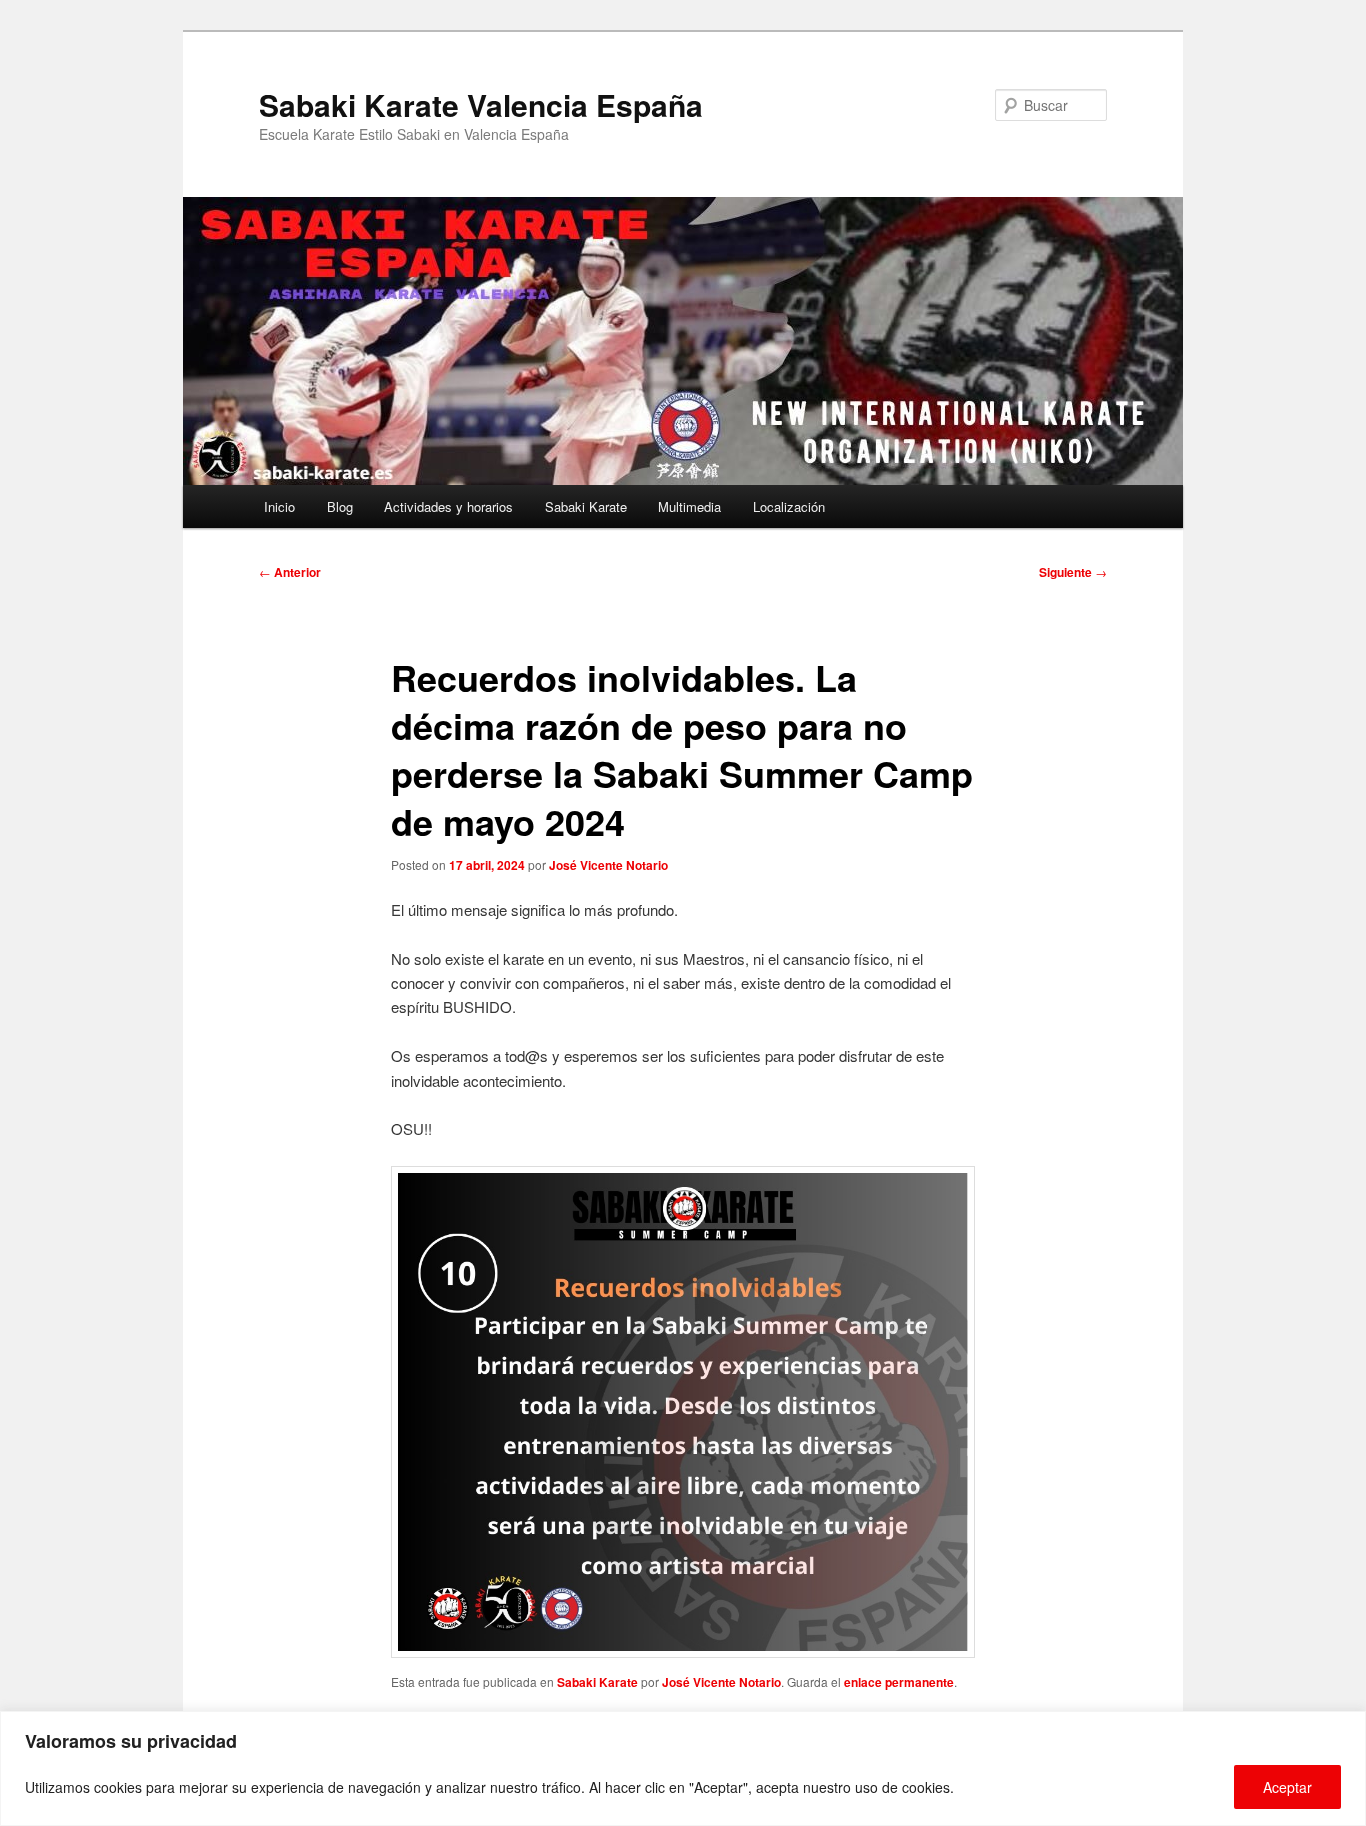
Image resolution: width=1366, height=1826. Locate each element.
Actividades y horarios (448, 506)
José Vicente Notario (608, 865)
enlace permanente (899, 1682)
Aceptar (1287, 1787)
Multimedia (689, 506)
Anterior (290, 572)
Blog (340, 506)
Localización (789, 506)
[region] (683, 1768)
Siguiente (1073, 572)
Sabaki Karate (586, 506)
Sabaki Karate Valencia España (481, 104)
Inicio (279, 506)
